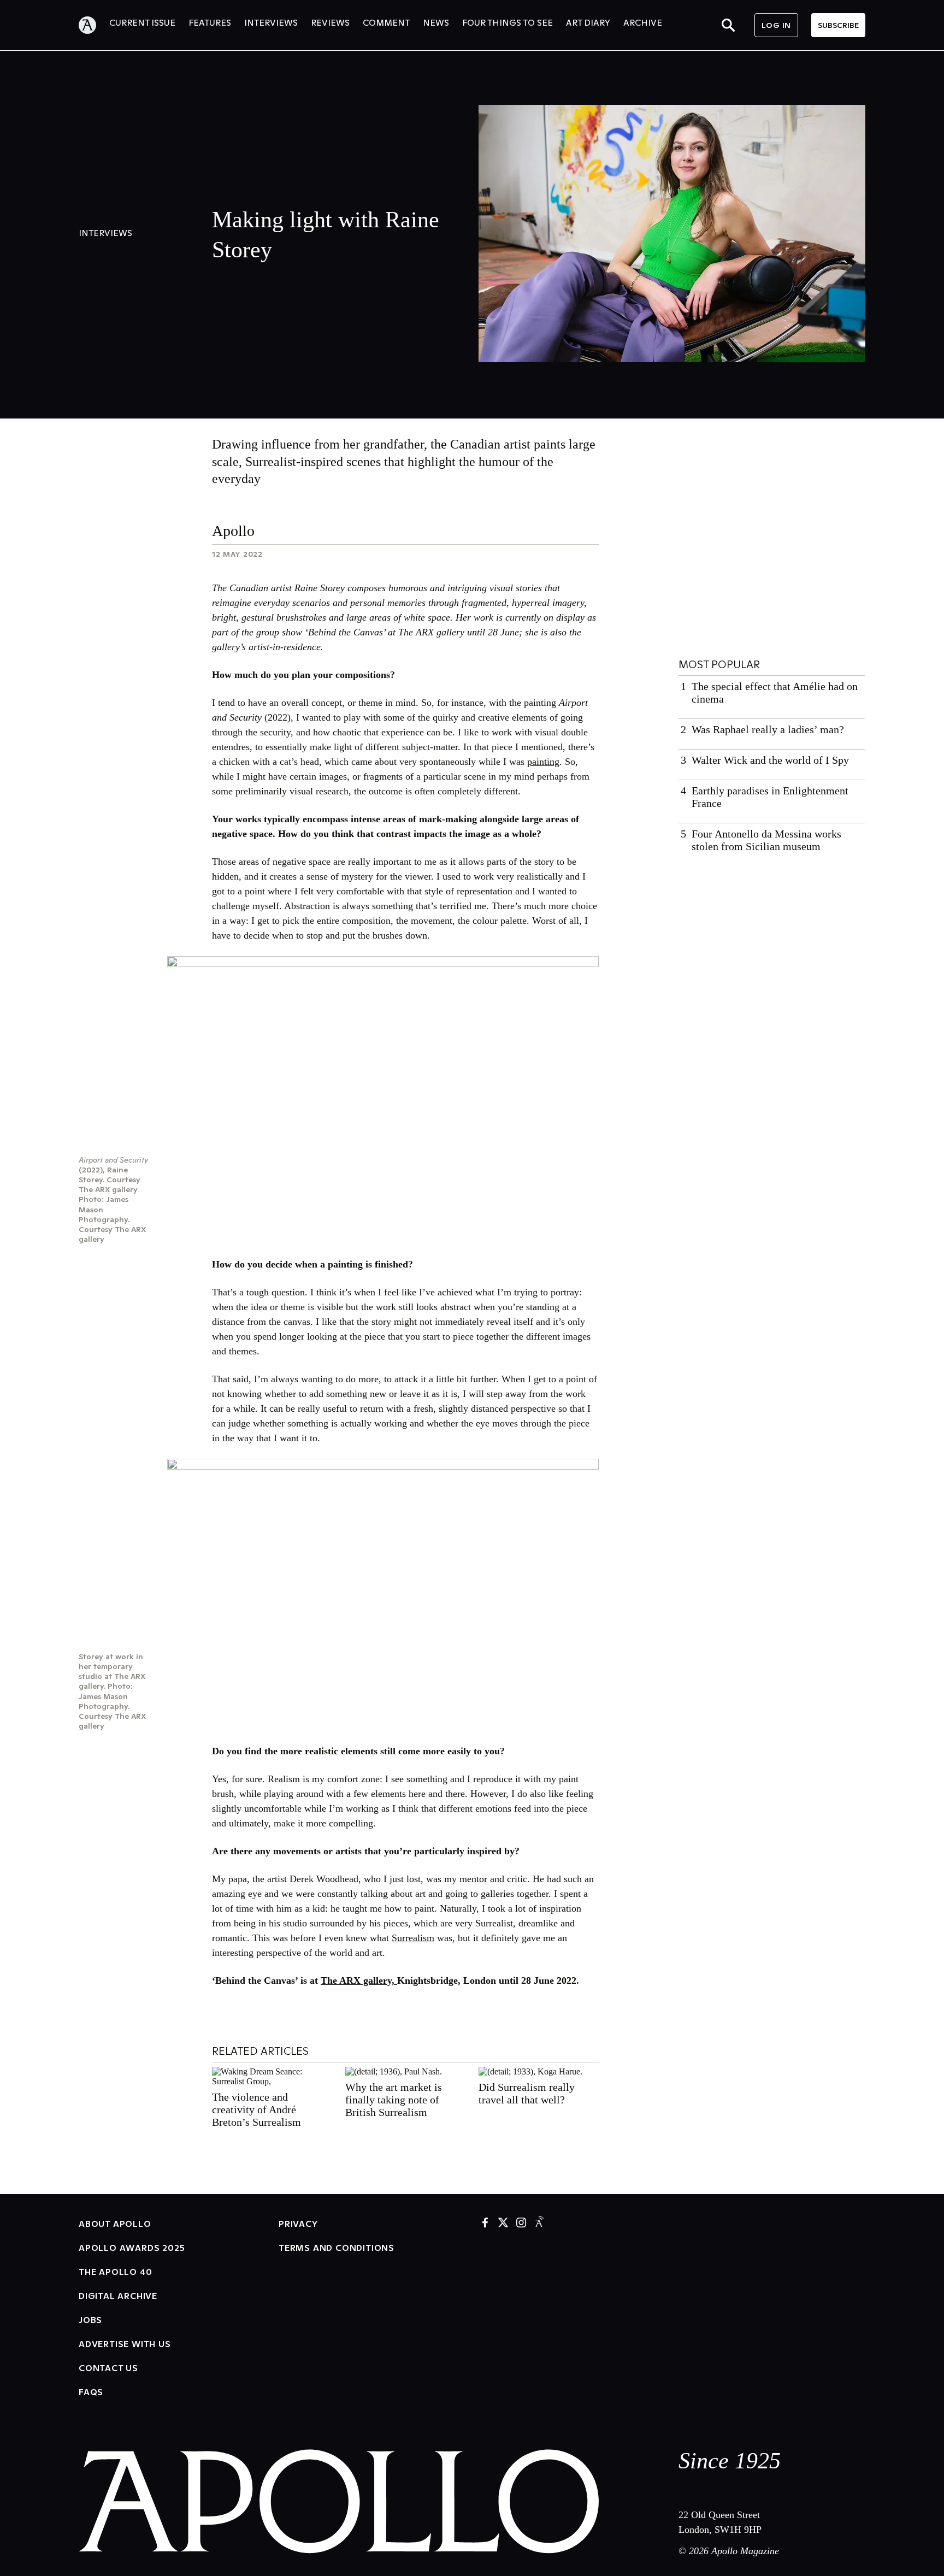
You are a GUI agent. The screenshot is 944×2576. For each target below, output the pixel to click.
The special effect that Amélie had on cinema (775, 692)
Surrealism (413, 1938)
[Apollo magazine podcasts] (539, 2223)
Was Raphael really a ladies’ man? (768, 729)
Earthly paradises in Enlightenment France (770, 797)
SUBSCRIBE (838, 25)
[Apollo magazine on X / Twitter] (503, 2223)
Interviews (105, 233)
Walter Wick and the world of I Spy (770, 760)
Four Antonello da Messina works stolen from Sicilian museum (766, 840)
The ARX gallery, (359, 1980)
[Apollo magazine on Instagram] (521, 2223)
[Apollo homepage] (94, 25)
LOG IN (776, 25)
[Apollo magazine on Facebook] (485, 2223)
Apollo (233, 531)
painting (543, 762)
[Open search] (728, 25)
